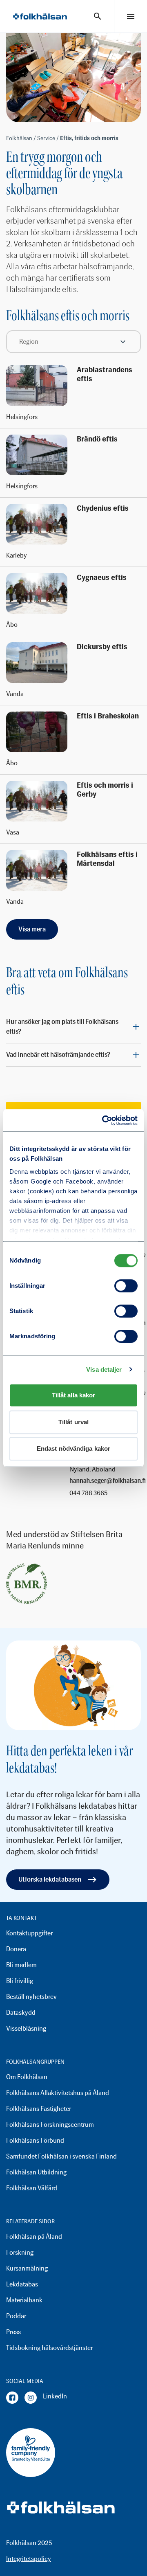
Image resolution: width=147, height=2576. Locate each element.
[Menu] (131, 16)
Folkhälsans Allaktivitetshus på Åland (58, 2093)
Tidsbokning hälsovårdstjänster (49, 2348)
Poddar (16, 2316)
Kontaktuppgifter (29, 1933)
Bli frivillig (20, 1981)
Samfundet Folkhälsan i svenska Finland (61, 2156)
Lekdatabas (22, 2284)
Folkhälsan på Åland (34, 2237)
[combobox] (73, 342)
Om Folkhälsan (27, 2077)
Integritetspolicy (29, 2559)
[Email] (108, 1481)
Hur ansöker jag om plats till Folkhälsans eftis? (62, 1027)
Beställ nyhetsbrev (31, 1997)
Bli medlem (21, 1965)
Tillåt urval (73, 1422)
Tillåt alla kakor (74, 1395)
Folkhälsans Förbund (35, 2140)
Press (13, 2332)
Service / (49, 138)
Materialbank (24, 2300)
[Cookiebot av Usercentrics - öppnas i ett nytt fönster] (104, 1120)
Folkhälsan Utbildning (36, 2172)
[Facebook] (12, 2398)
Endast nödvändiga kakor (73, 1448)
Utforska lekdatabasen (50, 1879)
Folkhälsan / (22, 138)
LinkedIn (55, 2396)
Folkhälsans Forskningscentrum (50, 2125)
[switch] (126, 1286)
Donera (16, 1949)
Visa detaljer (104, 1369)
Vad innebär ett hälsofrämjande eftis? (58, 1055)
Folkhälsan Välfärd (32, 2188)
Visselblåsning (26, 2028)
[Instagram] (31, 2398)
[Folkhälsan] (40, 16)
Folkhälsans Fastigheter (39, 2109)
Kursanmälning (27, 2268)
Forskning (20, 2252)
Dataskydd (21, 2013)
